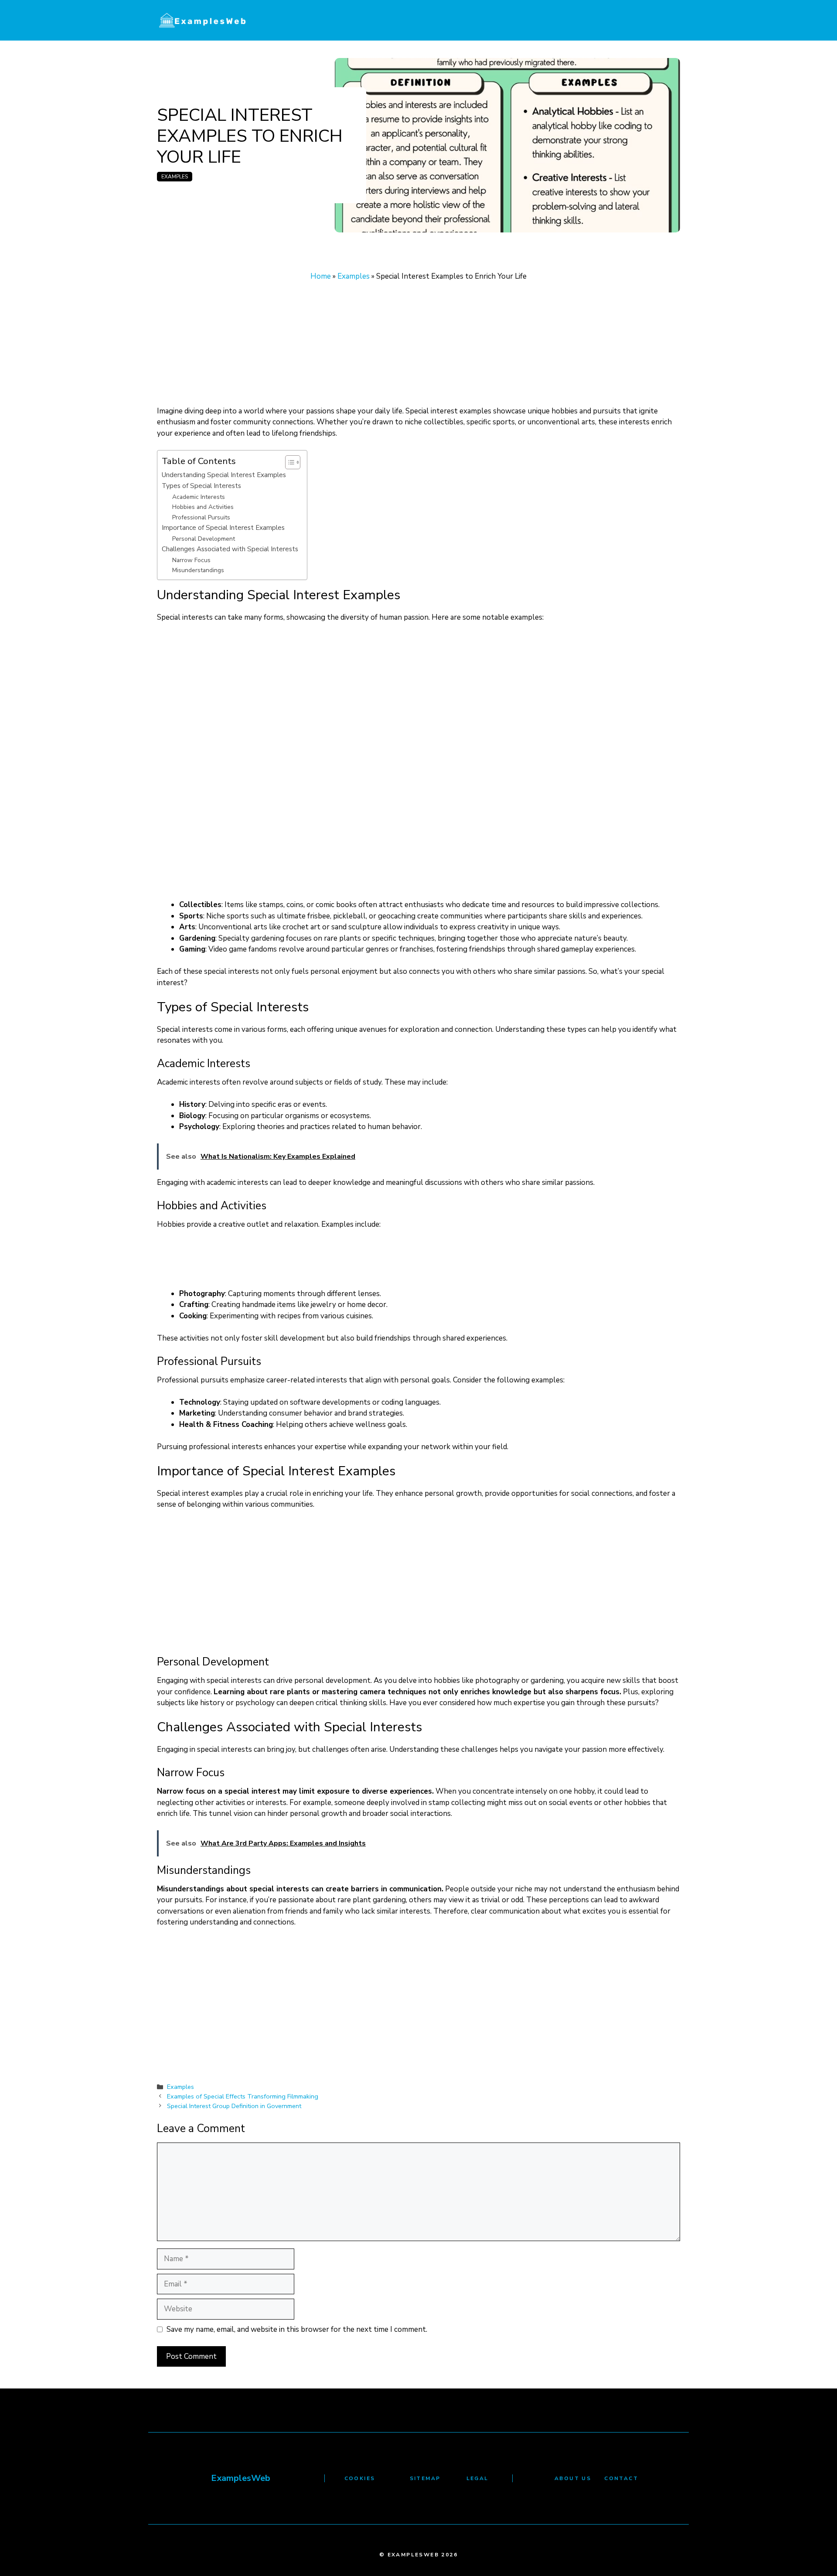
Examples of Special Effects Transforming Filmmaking (243, 2096)
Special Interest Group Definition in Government (234, 2106)
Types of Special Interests (201, 486)
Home (321, 276)
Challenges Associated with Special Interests (230, 549)
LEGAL (478, 2478)
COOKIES (360, 2478)
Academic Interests (199, 497)
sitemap (425, 2478)
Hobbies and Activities (203, 507)
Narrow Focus (191, 560)
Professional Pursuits (201, 517)
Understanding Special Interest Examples (224, 475)
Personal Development (204, 539)
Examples (175, 177)
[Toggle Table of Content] (288, 462)
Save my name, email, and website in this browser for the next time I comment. (297, 2329)
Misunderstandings (198, 570)
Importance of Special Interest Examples (223, 527)
